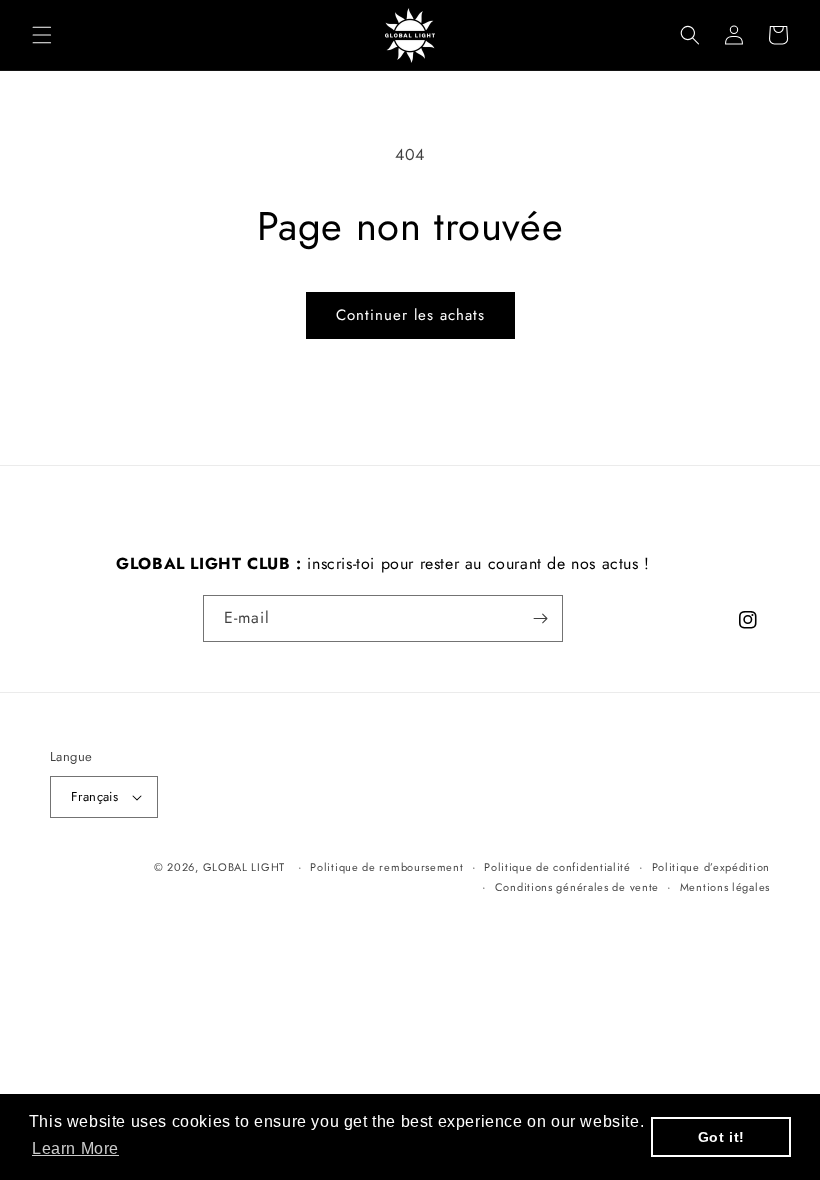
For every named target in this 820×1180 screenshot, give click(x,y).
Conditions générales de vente (577, 887)
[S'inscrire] (540, 618)
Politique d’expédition (711, 867)
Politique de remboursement (386, 867)
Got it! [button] (721, 1137)
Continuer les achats (410, 315)
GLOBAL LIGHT (244, 867)
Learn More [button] (75, 1148)
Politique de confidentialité (557, 867)
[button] (42, 35)
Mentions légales (725, 887)
